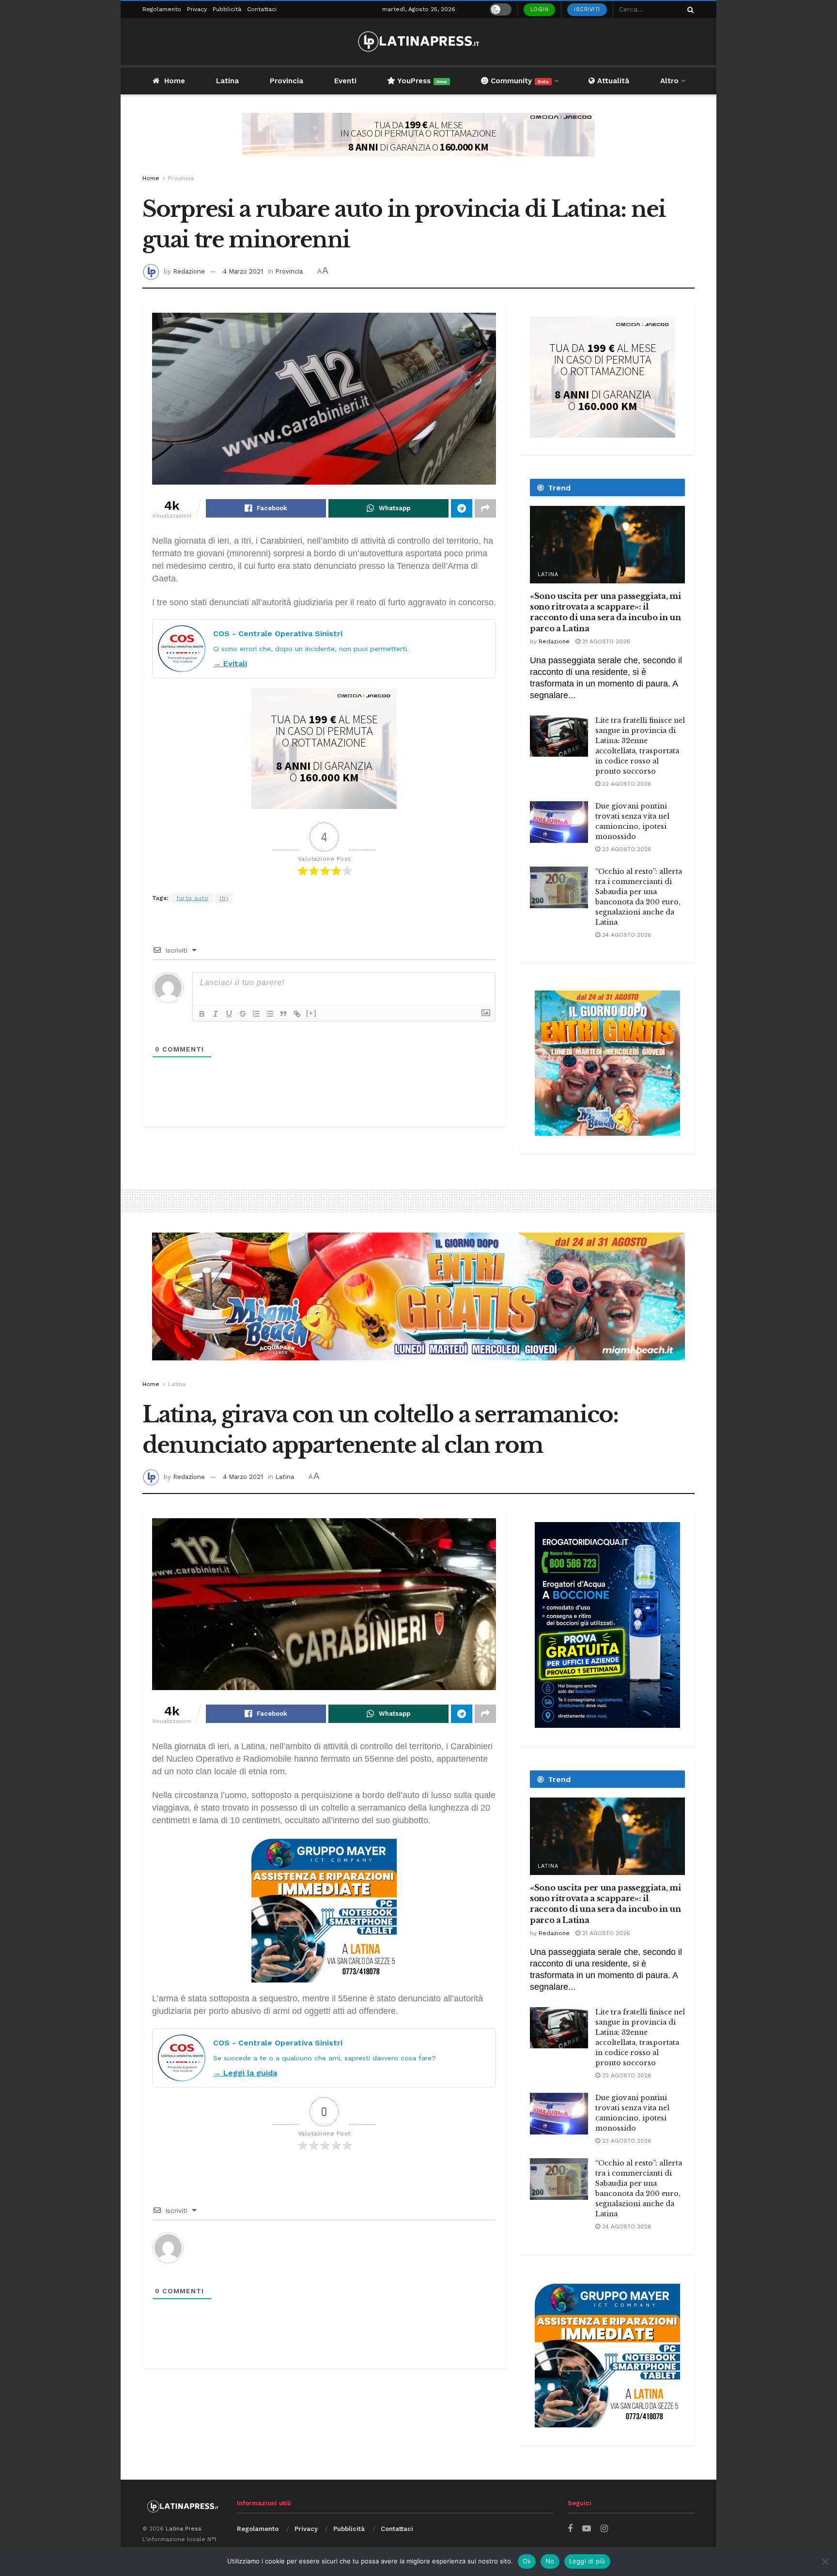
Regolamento (162, 9)
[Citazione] (283, 1014)
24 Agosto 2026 (626, 935)
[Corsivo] (216, 1014)
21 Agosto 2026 (605, 641)
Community (519, 81)
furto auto (192, 898)
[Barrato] (243, 1014)
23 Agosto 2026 (626, 849)
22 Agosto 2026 (626, 784)
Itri (224, 898)
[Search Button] (689, 9)
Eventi (345, 81)
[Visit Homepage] (418, 41)
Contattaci (262, 9)
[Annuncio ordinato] (256, 1014)
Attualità (612, 81)
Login (540, 9)
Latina (227, 81)
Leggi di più (587, 2561)
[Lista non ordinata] (270, 1014)
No (550, 2561)
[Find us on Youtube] (587, 2529)
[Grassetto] (202, 1014)
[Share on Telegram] (462, 508)
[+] (311, 1013)
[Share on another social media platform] (485, 508)
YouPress (421, 81)
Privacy (197, 9)
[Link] (297, 1014)
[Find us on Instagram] (604, 2529)
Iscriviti (587, 9)
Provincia (287, 81)
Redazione (189, 271)
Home (175, 81)
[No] (825, 2561)
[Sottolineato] (229, 1014)
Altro (669, 81)
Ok (527, 2561)
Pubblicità (227, 9)
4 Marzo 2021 (243, 271)
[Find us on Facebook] (570, 2529)
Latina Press (184, 2529)
